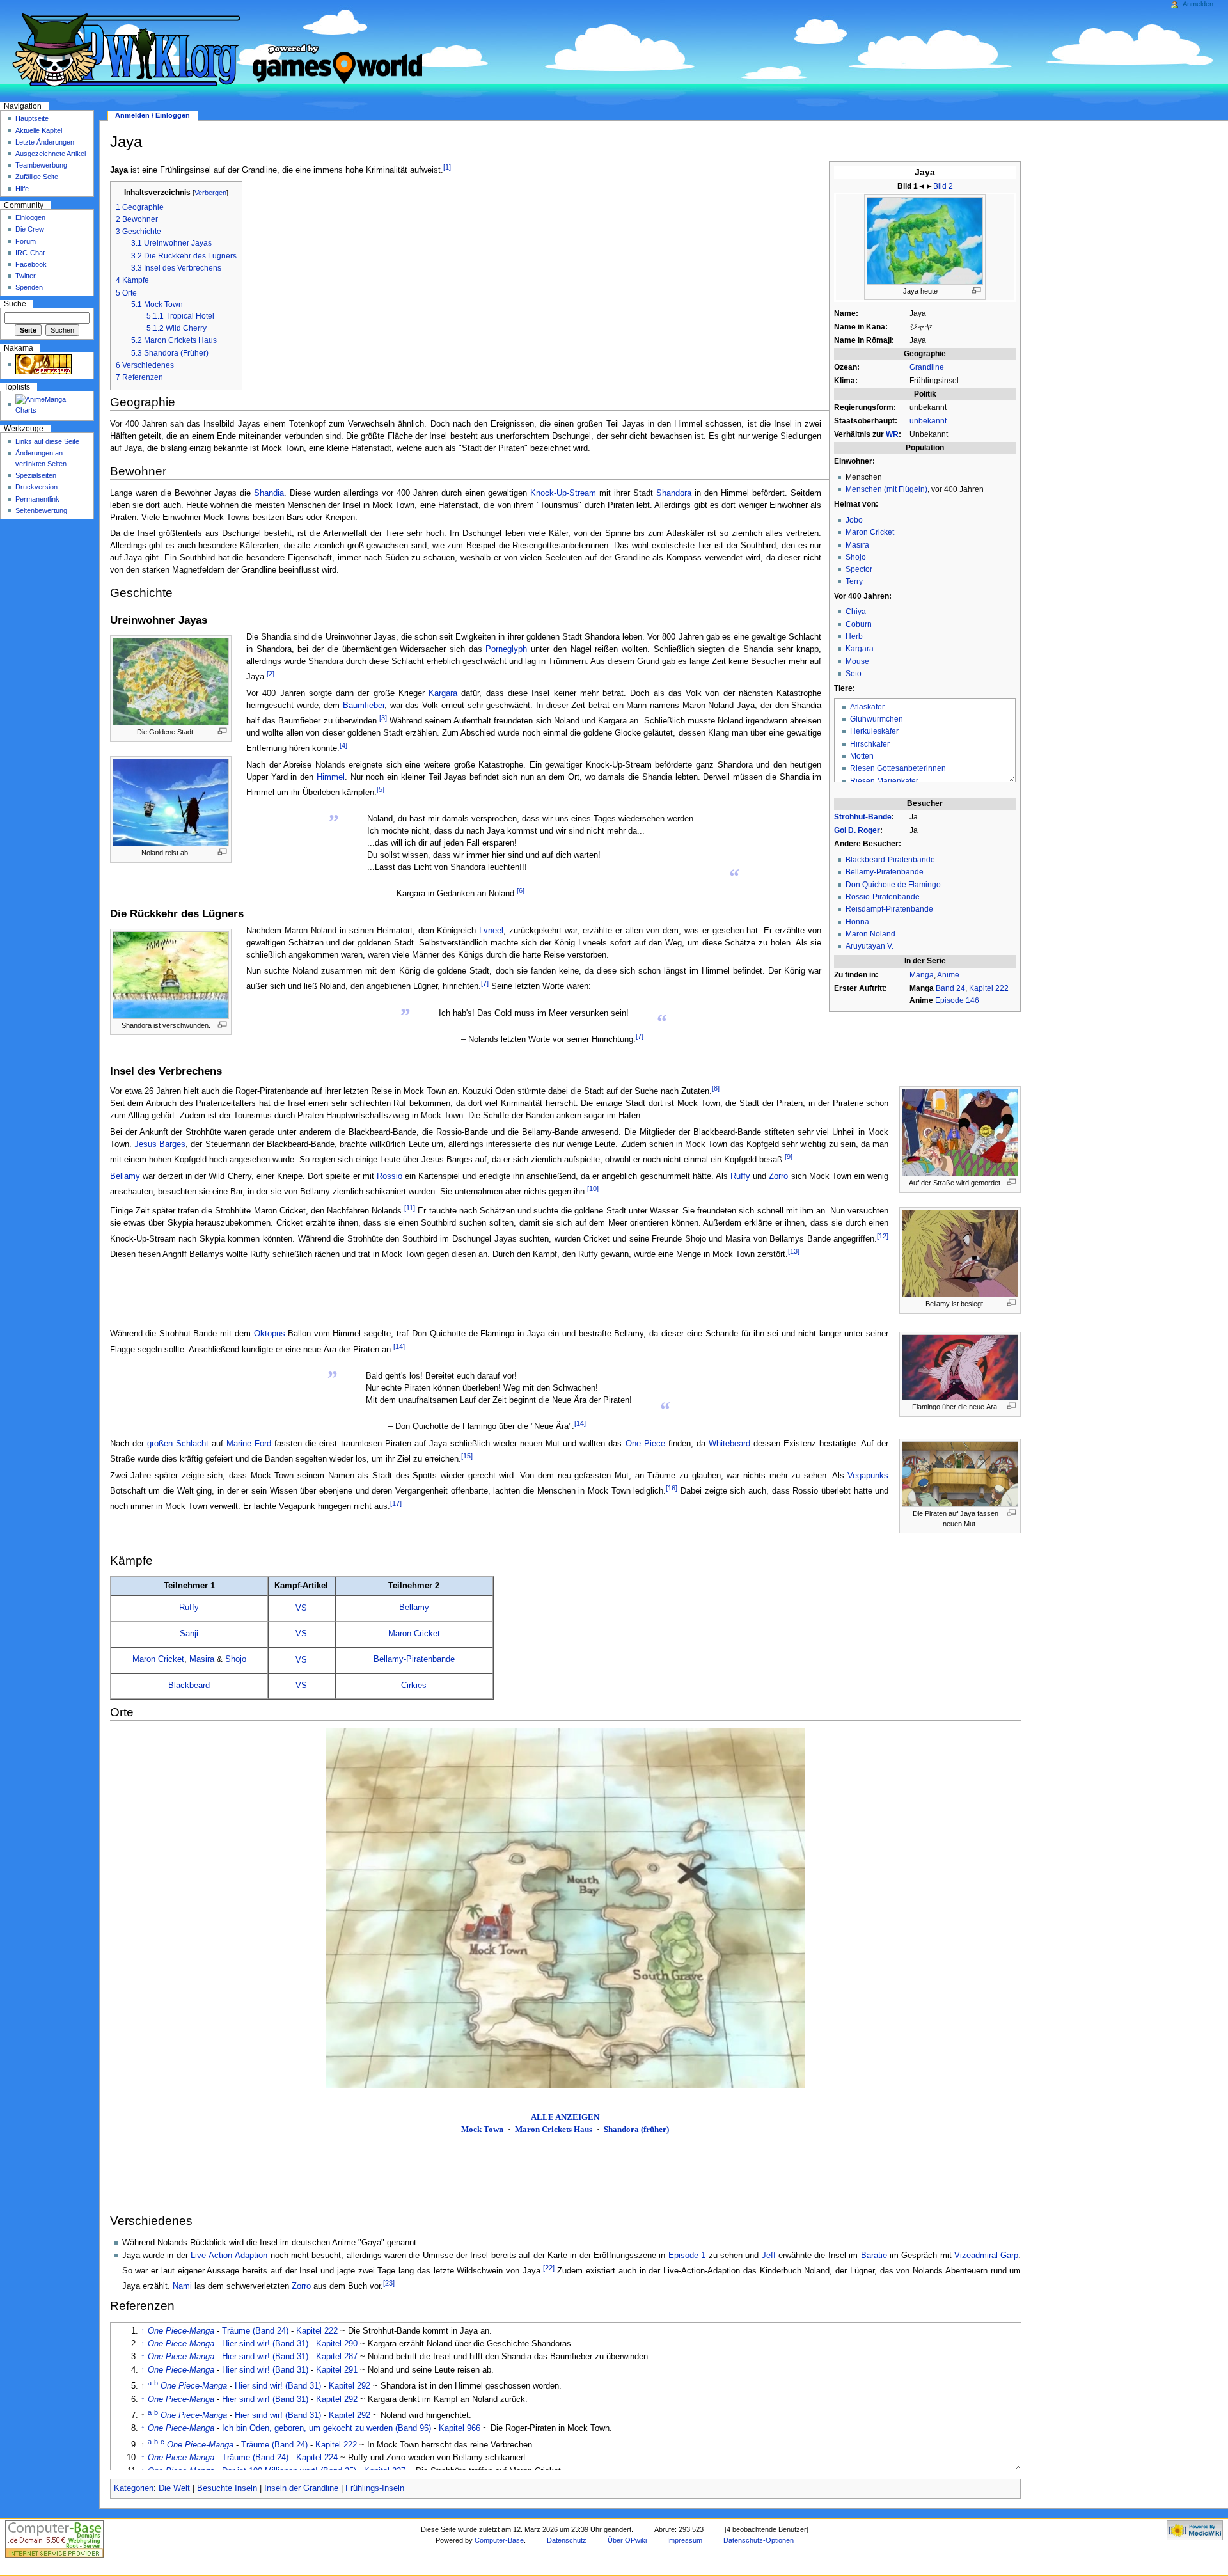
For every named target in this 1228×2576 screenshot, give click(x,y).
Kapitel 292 (350, 2386)
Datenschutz (567, 2540)
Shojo (856, 557)
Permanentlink (37, 499)
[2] (271, 674)
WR (892, 434)
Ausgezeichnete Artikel (51, 154)
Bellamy (125, 1176)
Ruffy (740, 1176)
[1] (447, 167)
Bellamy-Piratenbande (885, 872)
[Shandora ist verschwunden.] (171, 974)
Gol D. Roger (857, 830)
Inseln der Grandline (301, 2488)
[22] (549, 2268)
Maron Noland (870, 934)
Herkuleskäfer (874, 731)
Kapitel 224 (317, 2458)
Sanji (189, 1634)
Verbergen (210, 193)
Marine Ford (249, 1444)
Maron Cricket (870, 532)
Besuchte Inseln (227, 2488)
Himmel (331, 777)
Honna (857, 922)
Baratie (874, 2256)
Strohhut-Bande (863, 817)
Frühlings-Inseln (375, 2488)
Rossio (390, 1176)
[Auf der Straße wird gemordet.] (960, 1132)
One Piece (645, 1444)
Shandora (674, 493)
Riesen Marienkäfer (884, 781)
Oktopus (270, 1334)
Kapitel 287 (337, 2357)
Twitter (26, 276)
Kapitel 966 (460, 2428)
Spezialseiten (36, 475)
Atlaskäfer (867, 707)
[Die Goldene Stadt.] (171, 681)
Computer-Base (499, 2540)
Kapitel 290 (337, 2344)
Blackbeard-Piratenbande (890, 860)
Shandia (269, 493)
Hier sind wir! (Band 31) (265, 2344)
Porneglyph (506, 649)
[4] (343, 745)
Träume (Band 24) (255, 2331)
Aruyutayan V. (870, 946)
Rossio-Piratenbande (883, 897)
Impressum (685, 2540)
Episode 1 (687, 2256)
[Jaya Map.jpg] (565, 1908)
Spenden (29, 287)
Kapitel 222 (989, 988)
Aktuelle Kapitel (39, 130)
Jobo (854, 520)
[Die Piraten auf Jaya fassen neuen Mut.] (960, 1474)
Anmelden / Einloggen (153, 115)
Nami (182, 2286)
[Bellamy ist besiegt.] (960, 1253)
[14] (399, 1347)
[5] (381, 789)
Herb (854, 636)
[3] (383, 718)
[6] (521, 890)
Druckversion (36, 487)
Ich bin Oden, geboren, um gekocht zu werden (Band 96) (327, 2428)
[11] (410, 1208)
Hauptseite (32, 118)
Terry (854, 581)
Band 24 (950, 988)
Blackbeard (189, 1686)
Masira (857, 545)
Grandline (927, 367)
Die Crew (30, 229)
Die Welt (174, 2488)
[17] (396, 1503)
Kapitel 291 (337, 2370)
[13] (794, 1251)
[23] (389, 2283)
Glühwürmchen (877, 719)
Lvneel (491, 931)
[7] (485, 983)
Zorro (778, 1176)
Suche (15, 304)
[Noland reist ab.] (171, 802)
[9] (789, 1157)
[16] (672, 1488)
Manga (922, 975)
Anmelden (1198, 4)
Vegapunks (868, 1476)
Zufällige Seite (37, 177)
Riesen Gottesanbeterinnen (898, 768)
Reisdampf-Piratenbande (889, 909)
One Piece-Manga (181, 2331)
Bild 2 (943, 186)
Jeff (769, 2256)
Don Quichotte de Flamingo (893, 885)
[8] (716, 1088)
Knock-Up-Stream (563, 493)
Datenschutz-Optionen (759, 2540)
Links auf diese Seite (47, 441)
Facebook (31, 264)
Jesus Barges (160, 1144)
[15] (467, 1456)
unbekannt (928, 421)
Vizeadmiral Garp (986, 2256)
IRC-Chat (30, 253)
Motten (862, 756)
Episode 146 (957, 1000)
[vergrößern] (976, 290)
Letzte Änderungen (45, 142)
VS (301, 1608)
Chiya (856, 612)
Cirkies (414, 1686)
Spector (859, 569)
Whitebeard (729, 1444)
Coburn (859, 624)
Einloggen (30, 217)
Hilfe (22, 189)
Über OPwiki (627, 2540)
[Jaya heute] (925, 240)
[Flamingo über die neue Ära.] (960, 1367)
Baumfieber (364, 706)
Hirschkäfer (870, 744)
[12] (883, 1236)
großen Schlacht (178, 1444)
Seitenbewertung (41, 510)
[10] (593, 1189)
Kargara (860, 649)
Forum (26, 241)
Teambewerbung (41, 165)
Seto (854, 674)
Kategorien (134, 2488)
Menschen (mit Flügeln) (886, 489)
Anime (948, 975)
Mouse (857, 661)
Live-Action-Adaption (229, 2256)
